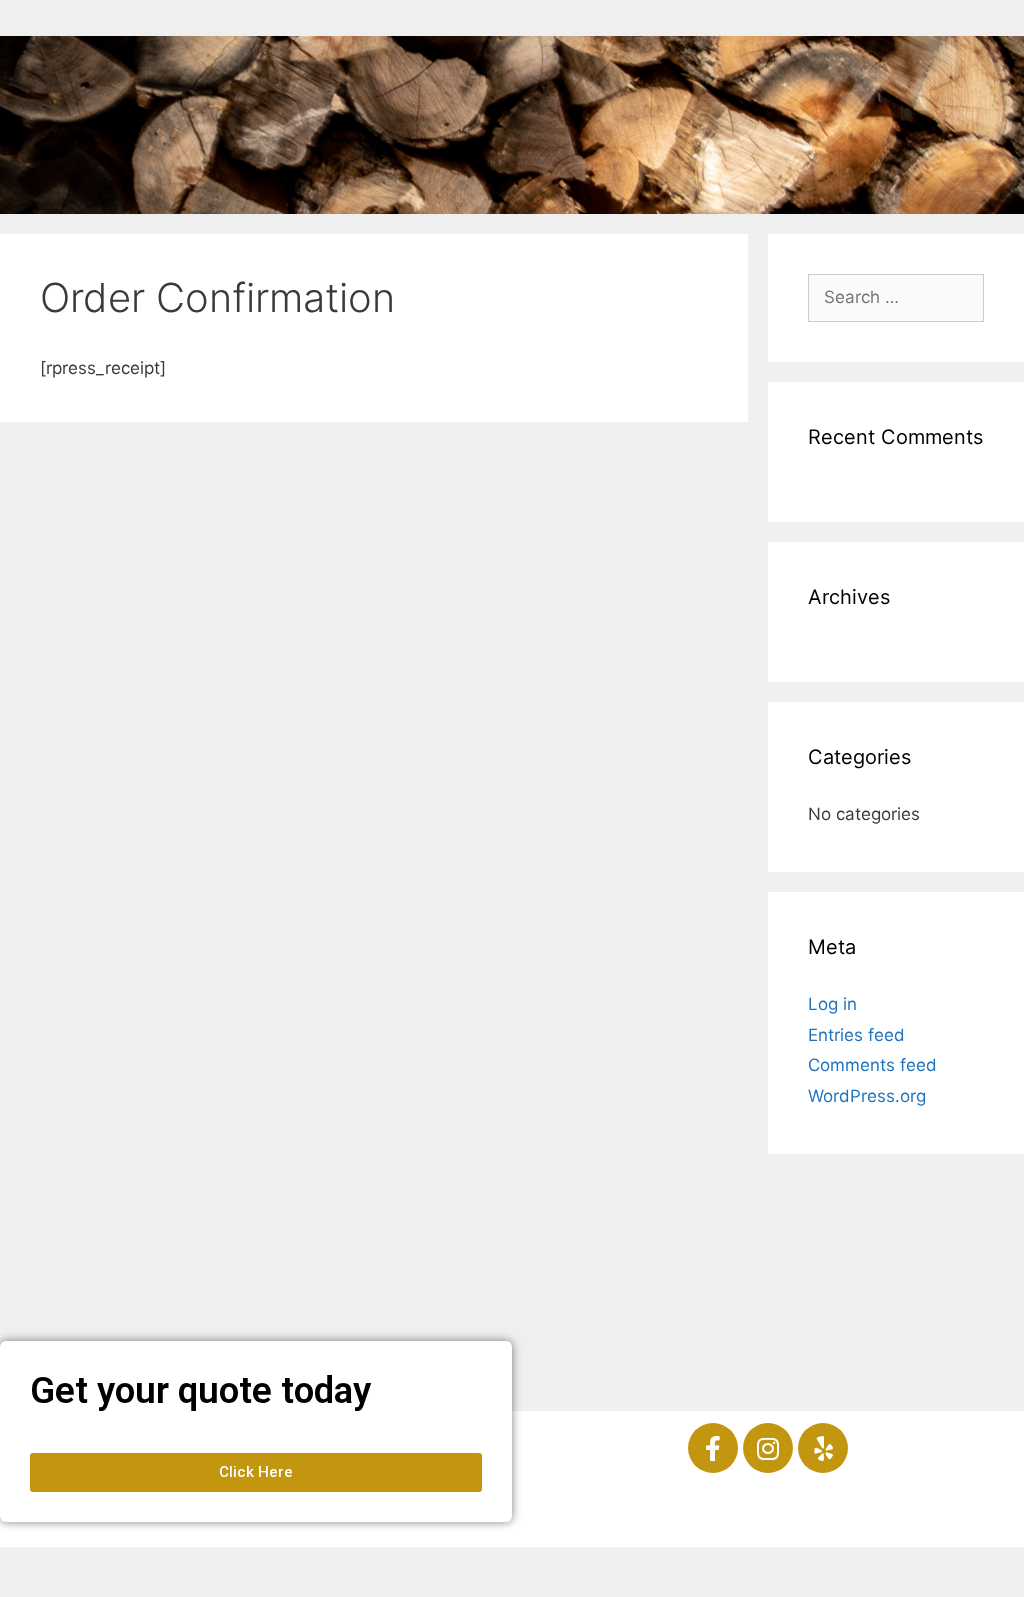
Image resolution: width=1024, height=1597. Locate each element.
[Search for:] (896, 297)
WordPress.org (867, 1096)
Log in (832, 1004)
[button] (256, 1472)
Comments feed (872, 1065)
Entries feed (856, 1035)
